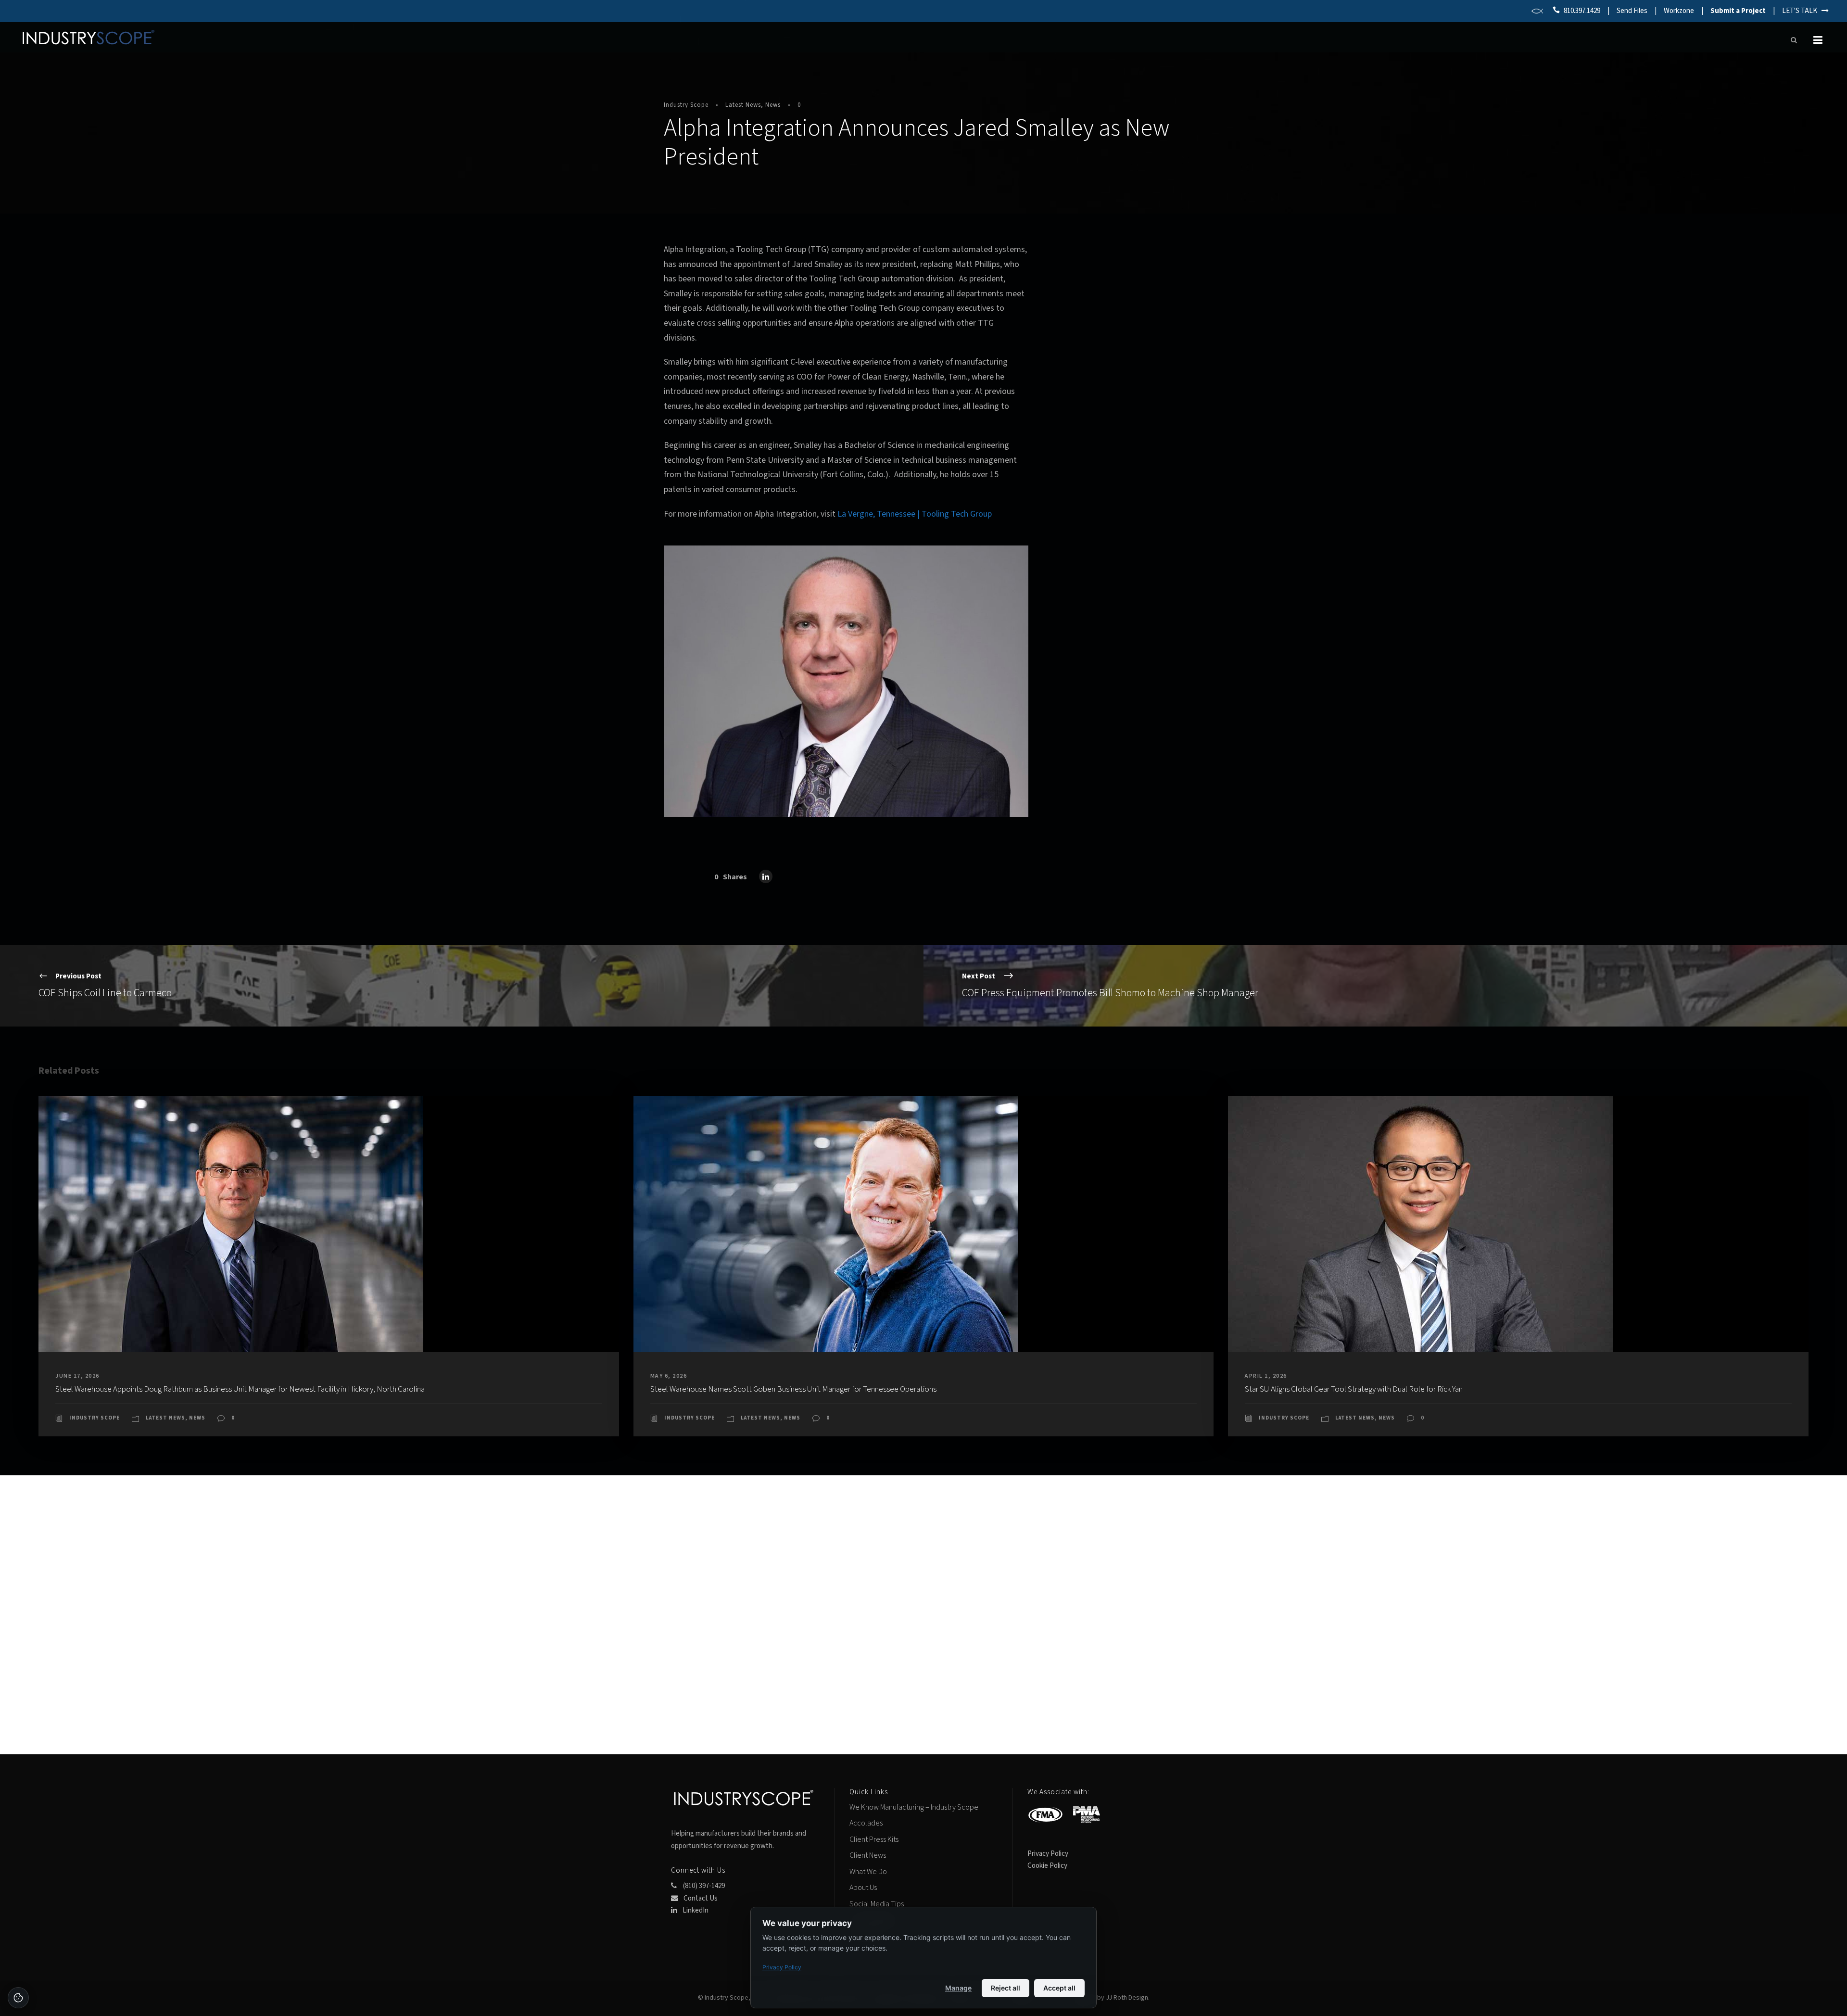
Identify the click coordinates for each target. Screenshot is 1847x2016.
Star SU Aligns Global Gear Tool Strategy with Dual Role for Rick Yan (1354, 1389)
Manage (958, 1988)
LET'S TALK (1802, 11)
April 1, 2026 (1266, 1376)
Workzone (1679, 11)
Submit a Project (1738, 11)
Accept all (1059, 1988)
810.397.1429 (1582, 11)
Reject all (1006, 1988)
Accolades (866, 1823)
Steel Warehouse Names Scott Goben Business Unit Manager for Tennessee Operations (793, 1389)
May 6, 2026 (669, 1376)
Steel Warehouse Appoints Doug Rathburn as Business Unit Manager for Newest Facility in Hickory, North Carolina (240, 1389)
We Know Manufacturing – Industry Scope (914, 1807)
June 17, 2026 (77, 1376)
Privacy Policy (1048, 1854)
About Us (863, 1888)
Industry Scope (686, 105)
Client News (868, 1855)
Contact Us (700, 1898)
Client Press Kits (874, 1839)
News (773, 105)
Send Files (1632, 11)
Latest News (743, 105)
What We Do (868, 1872)
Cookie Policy (1047, 1866)
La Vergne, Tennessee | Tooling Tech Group (915, 514)
